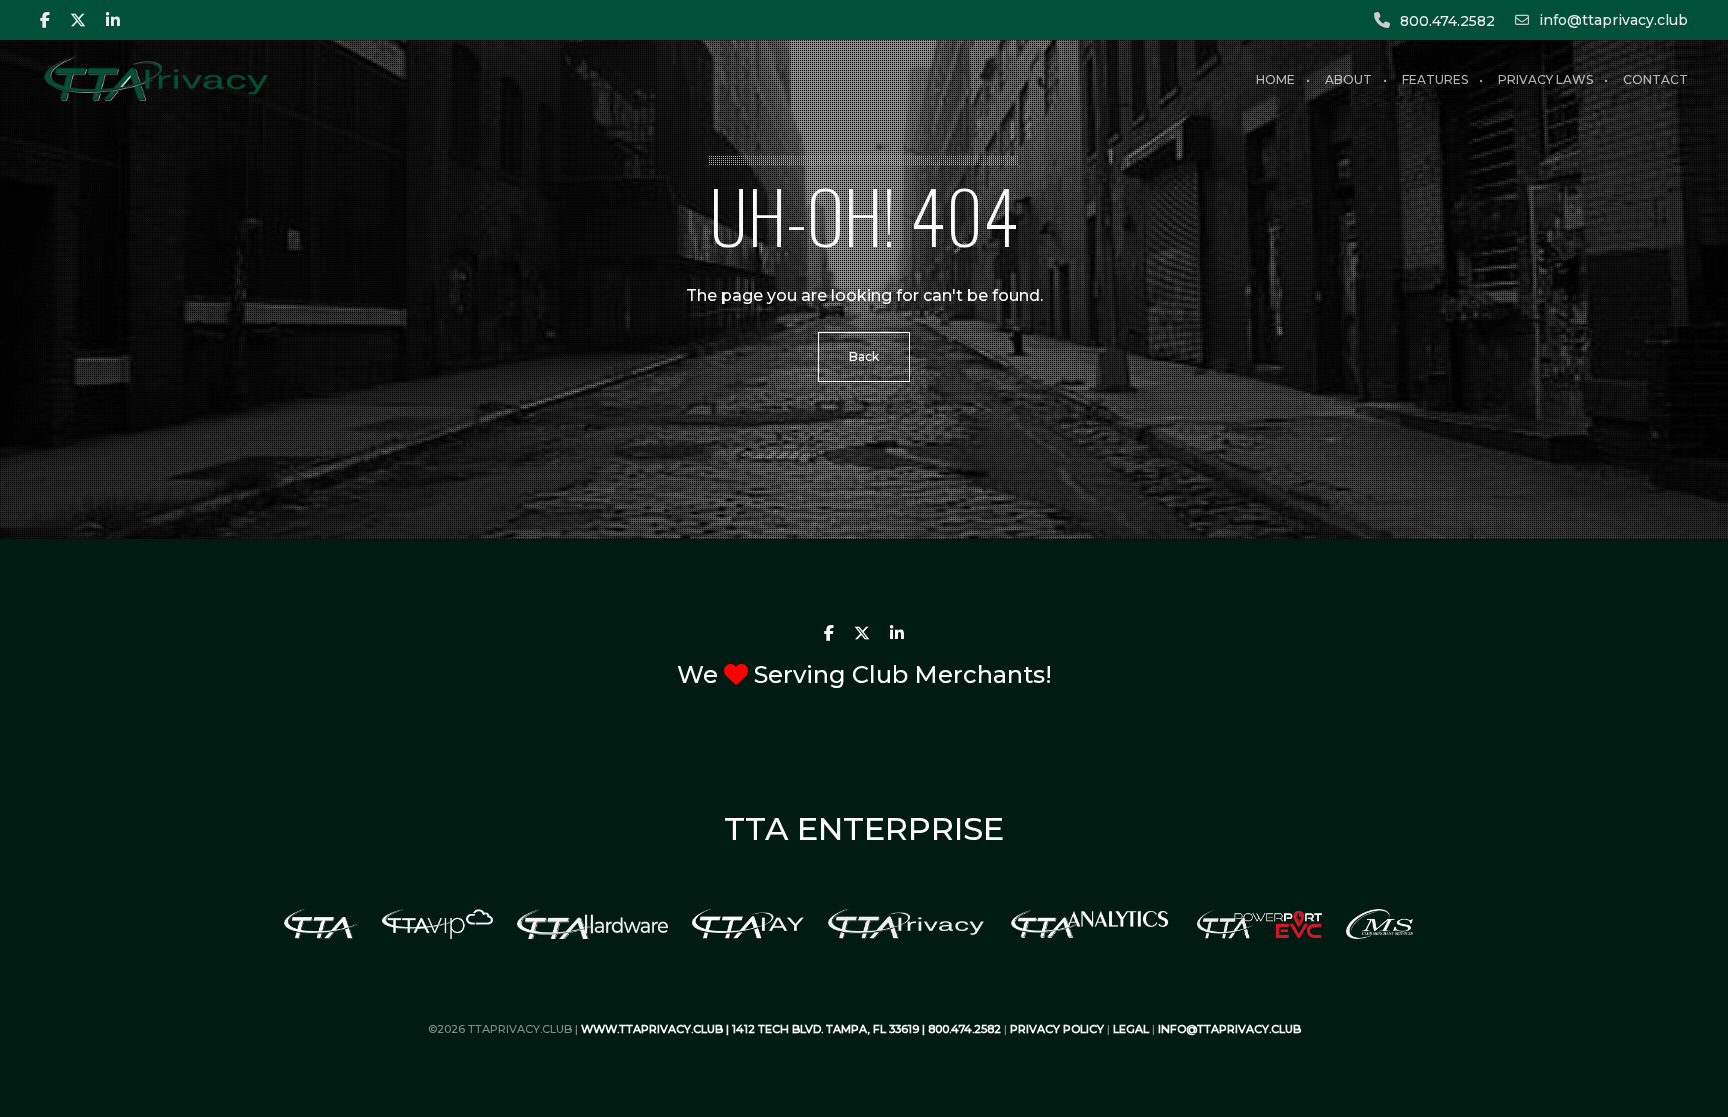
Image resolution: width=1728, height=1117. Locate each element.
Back (864, 356)
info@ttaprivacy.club (1613, 20)
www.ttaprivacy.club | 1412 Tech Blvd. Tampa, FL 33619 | (754, 1029)
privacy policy (1057, 1029)
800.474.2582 (1447, 21)
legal (1131, 1029)
